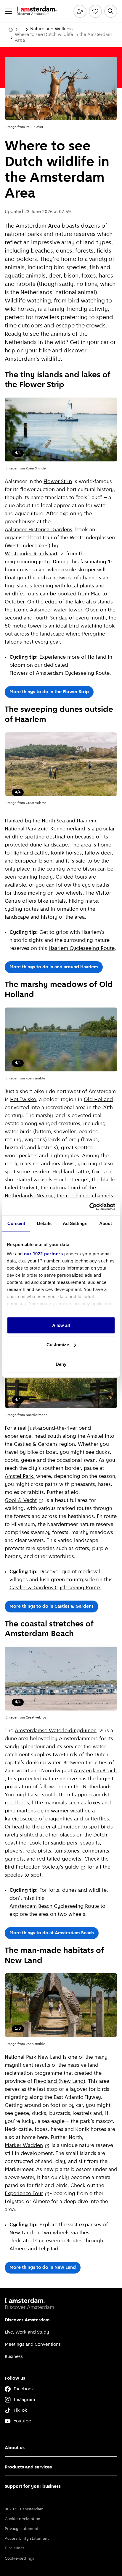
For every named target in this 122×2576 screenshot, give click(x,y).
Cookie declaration (23, 2519)
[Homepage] (11, 29)
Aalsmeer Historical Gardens (38, 530)
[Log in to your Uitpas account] (80, 11)
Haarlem (86, 821)
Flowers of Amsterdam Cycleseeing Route (60, 674)
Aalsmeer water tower (56, 610)
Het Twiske (23, 1100)
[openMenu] (8, 11)
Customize (58, 1345)
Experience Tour (24, 2194)
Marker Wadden (24, 2146)
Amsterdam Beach (95, 1771)
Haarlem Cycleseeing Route (82, 949)
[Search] (111, 11)
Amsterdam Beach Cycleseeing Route (54, 1907)
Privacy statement (22, 2529)
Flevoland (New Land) (60, 2082)
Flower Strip (58, 482)
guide (72, 1867)
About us (15, 2448)
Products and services (28, 2467)
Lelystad (48, 2249)
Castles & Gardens (36, 1445)
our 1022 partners (44, 1254)
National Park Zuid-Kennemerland (45, 829)
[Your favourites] (95, 11)
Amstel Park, (20, 1477)
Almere (18, 2249)
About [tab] (106, 1223)
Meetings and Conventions (33, 2345)
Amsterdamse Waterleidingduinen (56, 1731)
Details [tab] (44, 1223)
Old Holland (98, 1100)
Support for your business (33, 2487)
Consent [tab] (16, 1223)
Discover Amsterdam (27, 2320)
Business (14, 2357)
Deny (61, 1364)
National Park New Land (33, 2058)
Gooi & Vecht (21, 1501)
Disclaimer (15, 2548)
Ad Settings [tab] (75, 1223)
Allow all (61, 1325)
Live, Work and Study (27, 2332)
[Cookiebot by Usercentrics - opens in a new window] (89, 1207)
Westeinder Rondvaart (31, 554)
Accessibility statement (27, 2539)
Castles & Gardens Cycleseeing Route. (55, 1588)
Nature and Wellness (52, 29)
